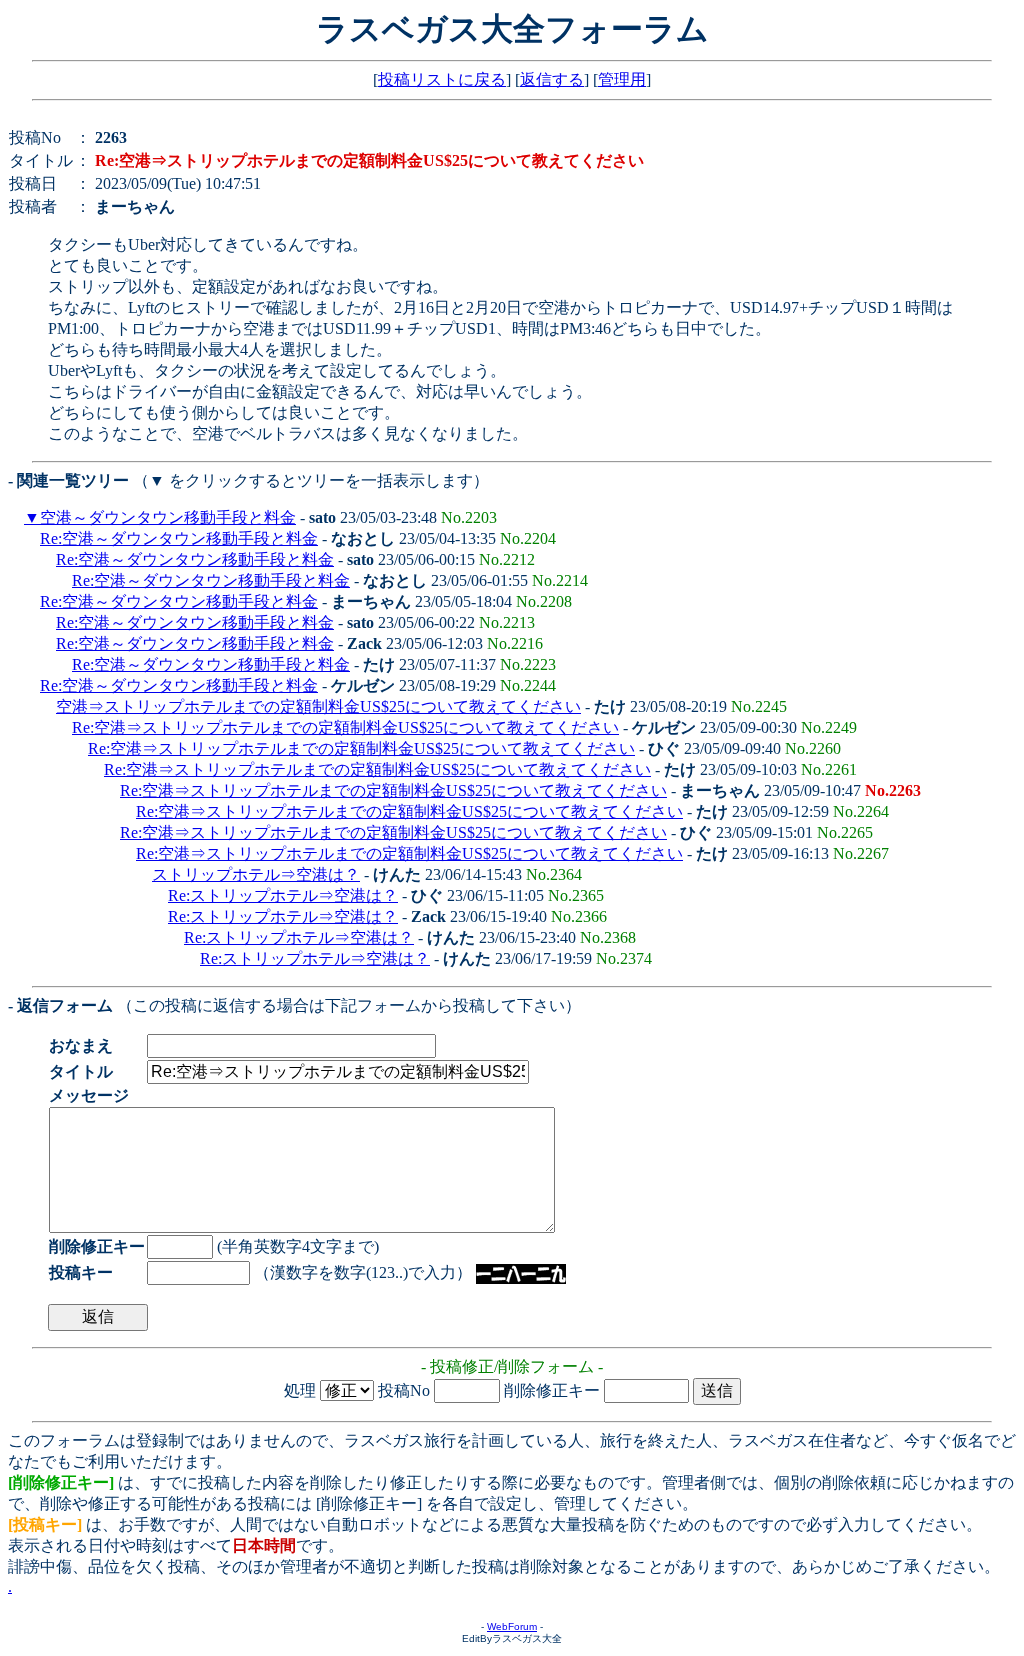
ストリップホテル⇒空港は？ (256, 874)
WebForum (512, 1626)
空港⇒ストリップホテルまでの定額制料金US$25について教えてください (318, 706)
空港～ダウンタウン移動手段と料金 (168, 517)
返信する (552, 79)
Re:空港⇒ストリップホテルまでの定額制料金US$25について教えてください (345, 727)
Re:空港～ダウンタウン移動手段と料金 (179, 538)
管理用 (622, 79)
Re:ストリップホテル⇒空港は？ (283, 895)
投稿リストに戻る (442, 79)
